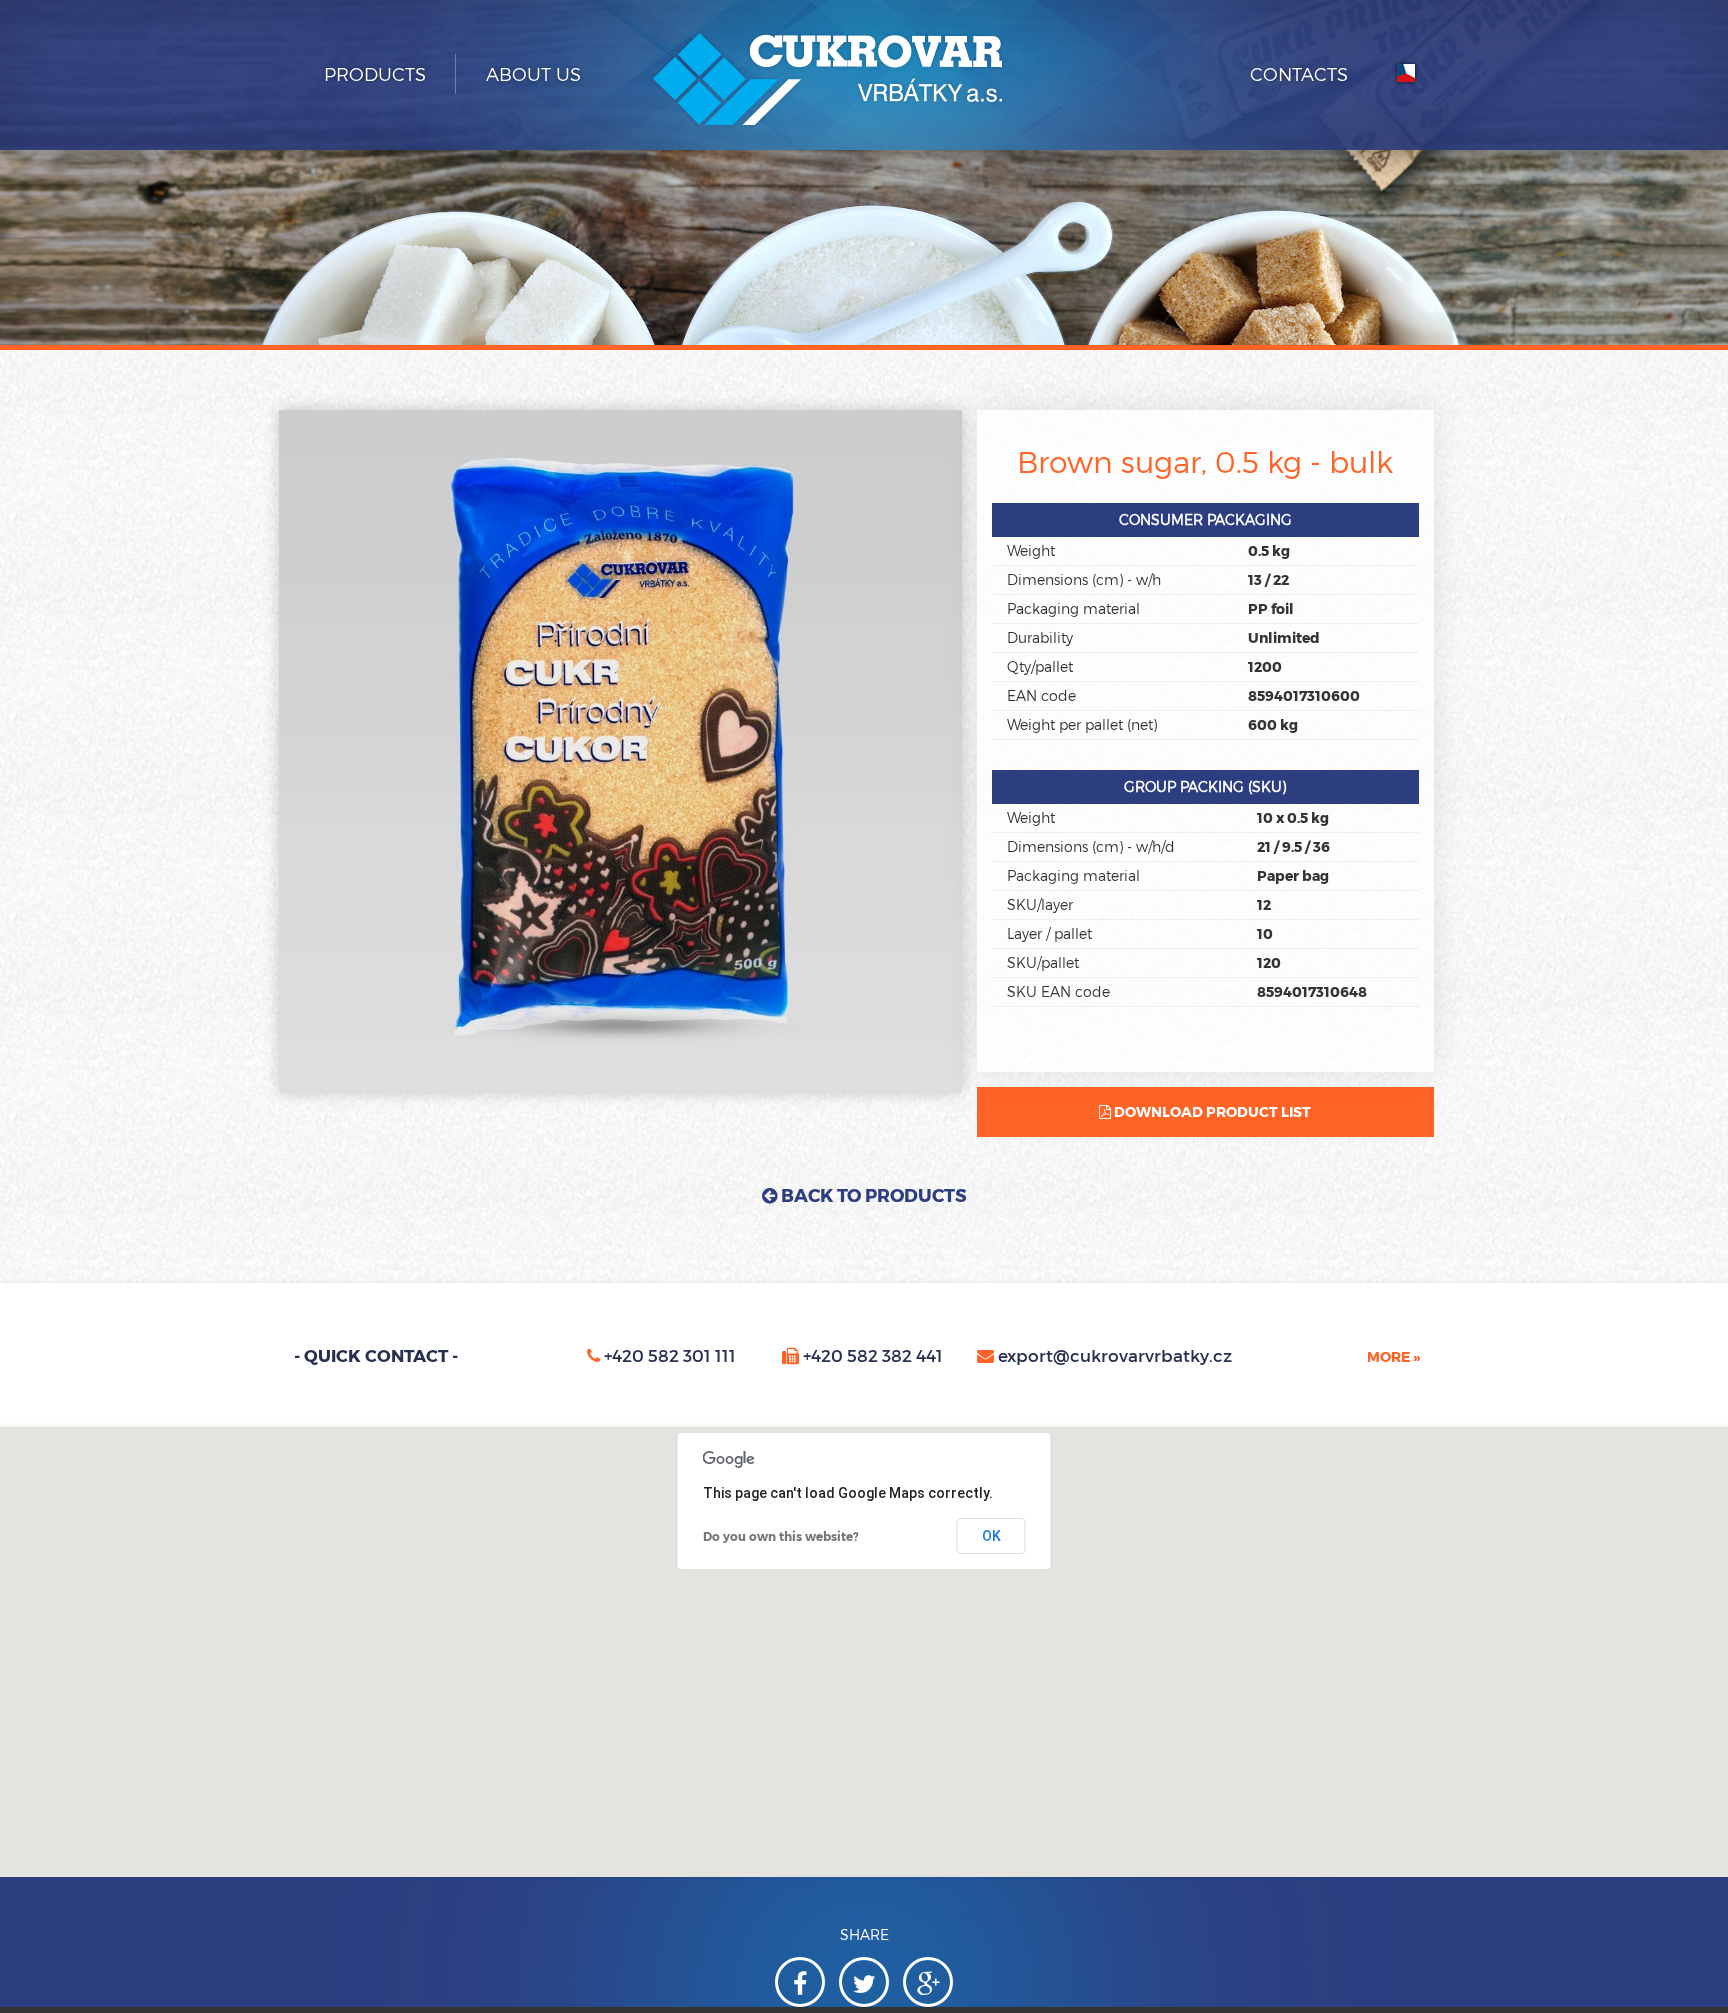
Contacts (1299, 74)
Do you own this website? (781, 1536)
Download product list (1211, 1111)
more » (1393, 1356)
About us (533, 74)
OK (991, 1536)
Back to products (872, 1194)
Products (375, 74)
